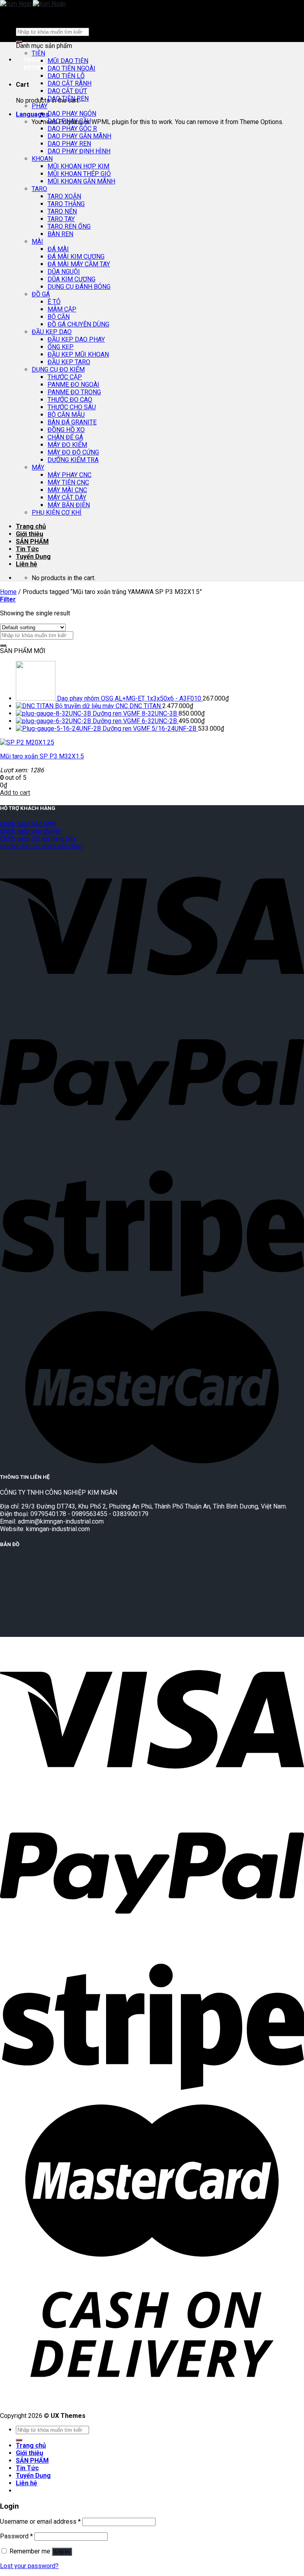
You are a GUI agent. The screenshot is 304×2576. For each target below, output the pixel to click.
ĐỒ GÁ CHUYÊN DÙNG (78, 324)
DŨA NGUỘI (64, 272)
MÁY (38, 467)
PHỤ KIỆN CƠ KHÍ (57, 513)
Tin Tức (27, 549)
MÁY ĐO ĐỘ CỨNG (73, 452)
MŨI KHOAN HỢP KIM (78, 166)
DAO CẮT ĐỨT (67, 91)
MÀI (37, 242)
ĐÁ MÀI (58, 249)
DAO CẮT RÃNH (69, 83)
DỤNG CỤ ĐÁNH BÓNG (79, 287)
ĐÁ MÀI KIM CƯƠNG (76, 257)
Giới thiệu (29, 534)
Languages (32, 114)
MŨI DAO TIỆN (68, 61)
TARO (39, 189)
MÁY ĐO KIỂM (67, 445)
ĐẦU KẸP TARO (69, 362)
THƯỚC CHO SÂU (72, 407)
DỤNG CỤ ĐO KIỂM (58, 370)
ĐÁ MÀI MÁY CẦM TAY (79, 264)
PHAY (40, 106)
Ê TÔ (54, 302)
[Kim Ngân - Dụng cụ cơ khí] (33, 4)
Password (16, 2536)
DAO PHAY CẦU (69, 121)
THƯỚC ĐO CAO (70, 400)
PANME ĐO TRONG (74, 392)
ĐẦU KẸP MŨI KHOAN (78, 354)
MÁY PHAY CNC (69, 475)
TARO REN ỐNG (69, 226)
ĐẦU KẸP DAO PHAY (76, 339)
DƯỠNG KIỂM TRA (73, 460)
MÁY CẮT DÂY (67, 497)
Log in (62, 2552)
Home (8, 592)
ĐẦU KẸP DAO (52, 332)
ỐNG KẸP (61, 347)
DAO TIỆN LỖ (66, 76)
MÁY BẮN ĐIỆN (69, 505)
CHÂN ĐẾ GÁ (65, 437)
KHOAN (42, 159)
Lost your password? (29, 2566)
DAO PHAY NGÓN (72, 114)
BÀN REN (60, 234)
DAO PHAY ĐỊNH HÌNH (79, 151)
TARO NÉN (62, 211)
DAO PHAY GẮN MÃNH (79, 136)
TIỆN (38, 53)
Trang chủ (31, 526)
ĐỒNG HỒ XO (66, 430)
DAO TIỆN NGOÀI (71, 68)
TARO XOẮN (64, 196)
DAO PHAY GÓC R (72, 129)
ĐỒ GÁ (41, 294)
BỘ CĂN (59, 317)
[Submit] (3, 645)
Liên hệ (27, 564)
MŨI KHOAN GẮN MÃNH (81, 181)
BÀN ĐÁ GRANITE (72, 422)
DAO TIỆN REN (68, 98)
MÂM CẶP (62, 309)
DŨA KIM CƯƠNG (71, 279)
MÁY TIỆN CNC (68, 482)
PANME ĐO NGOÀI (73, 385)
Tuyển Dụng (33, 557)
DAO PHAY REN (69, 144)
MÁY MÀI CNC (67, 490)
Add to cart (15, 793)
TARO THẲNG (66, 204)
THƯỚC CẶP (65, 377)
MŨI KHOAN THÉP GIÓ (79, 174)
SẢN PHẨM (32, 541)
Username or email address (40, 2522)
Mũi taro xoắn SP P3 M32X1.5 (42, 756)
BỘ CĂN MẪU (66, 415)
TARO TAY (61, 219)
